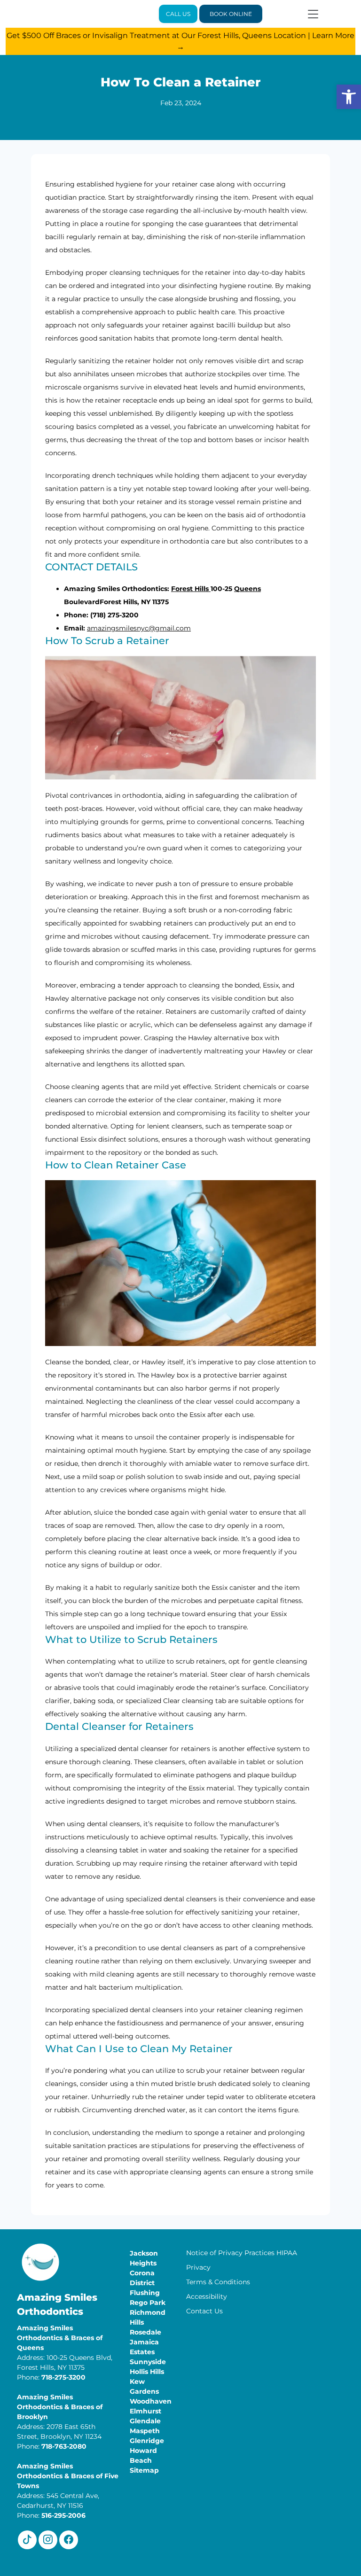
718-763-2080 (64, 2446)
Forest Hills (191, 589)
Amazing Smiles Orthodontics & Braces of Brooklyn (60, 2407)
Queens (247, 589)
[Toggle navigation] (313, 14)
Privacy (198, 2267)
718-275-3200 (63, 2377)
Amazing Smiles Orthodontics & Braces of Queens (60, 2338)
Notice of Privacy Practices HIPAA (242, 2253)
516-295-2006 (63, 2515)
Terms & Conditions (218, 2282)
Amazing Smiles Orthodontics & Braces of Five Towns (68, 2476)
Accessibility (207, 2296)
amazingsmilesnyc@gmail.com (139, 628)
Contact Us (204, 2311)
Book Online (231, 14)
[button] (349, 97)
